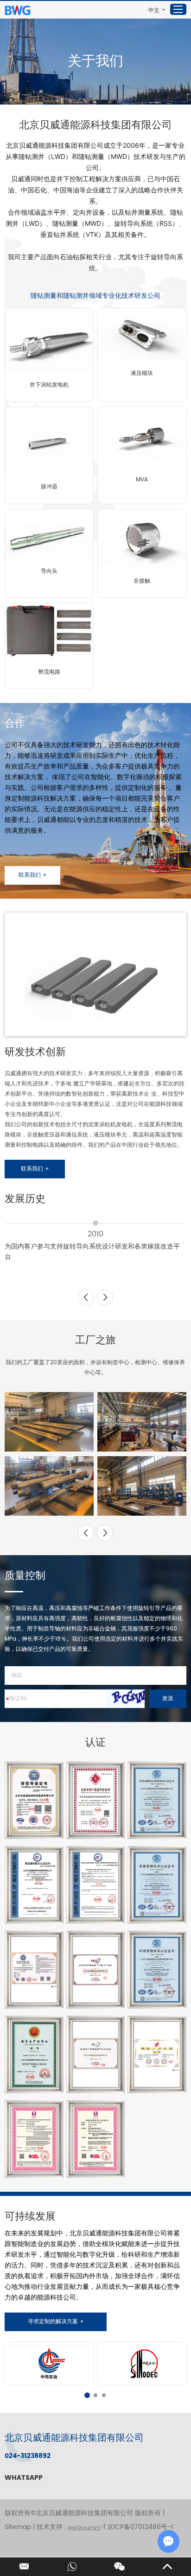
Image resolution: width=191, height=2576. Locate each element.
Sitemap (18, 2527)
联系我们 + (33, 875)
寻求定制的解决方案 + (56, 2322)
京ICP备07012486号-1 (140, 2527)
